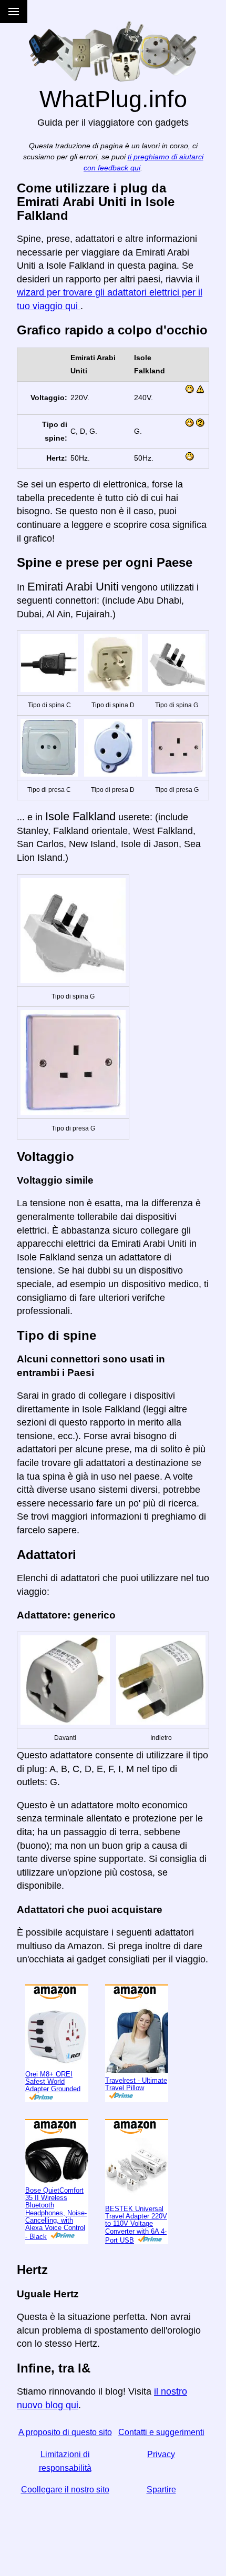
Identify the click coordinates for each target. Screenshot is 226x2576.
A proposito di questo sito (65, 2432)
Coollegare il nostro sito (65, 2490)
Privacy (161, 2454)
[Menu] (14, 12)
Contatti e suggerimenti (161, 2432)
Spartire (161, 2490)
